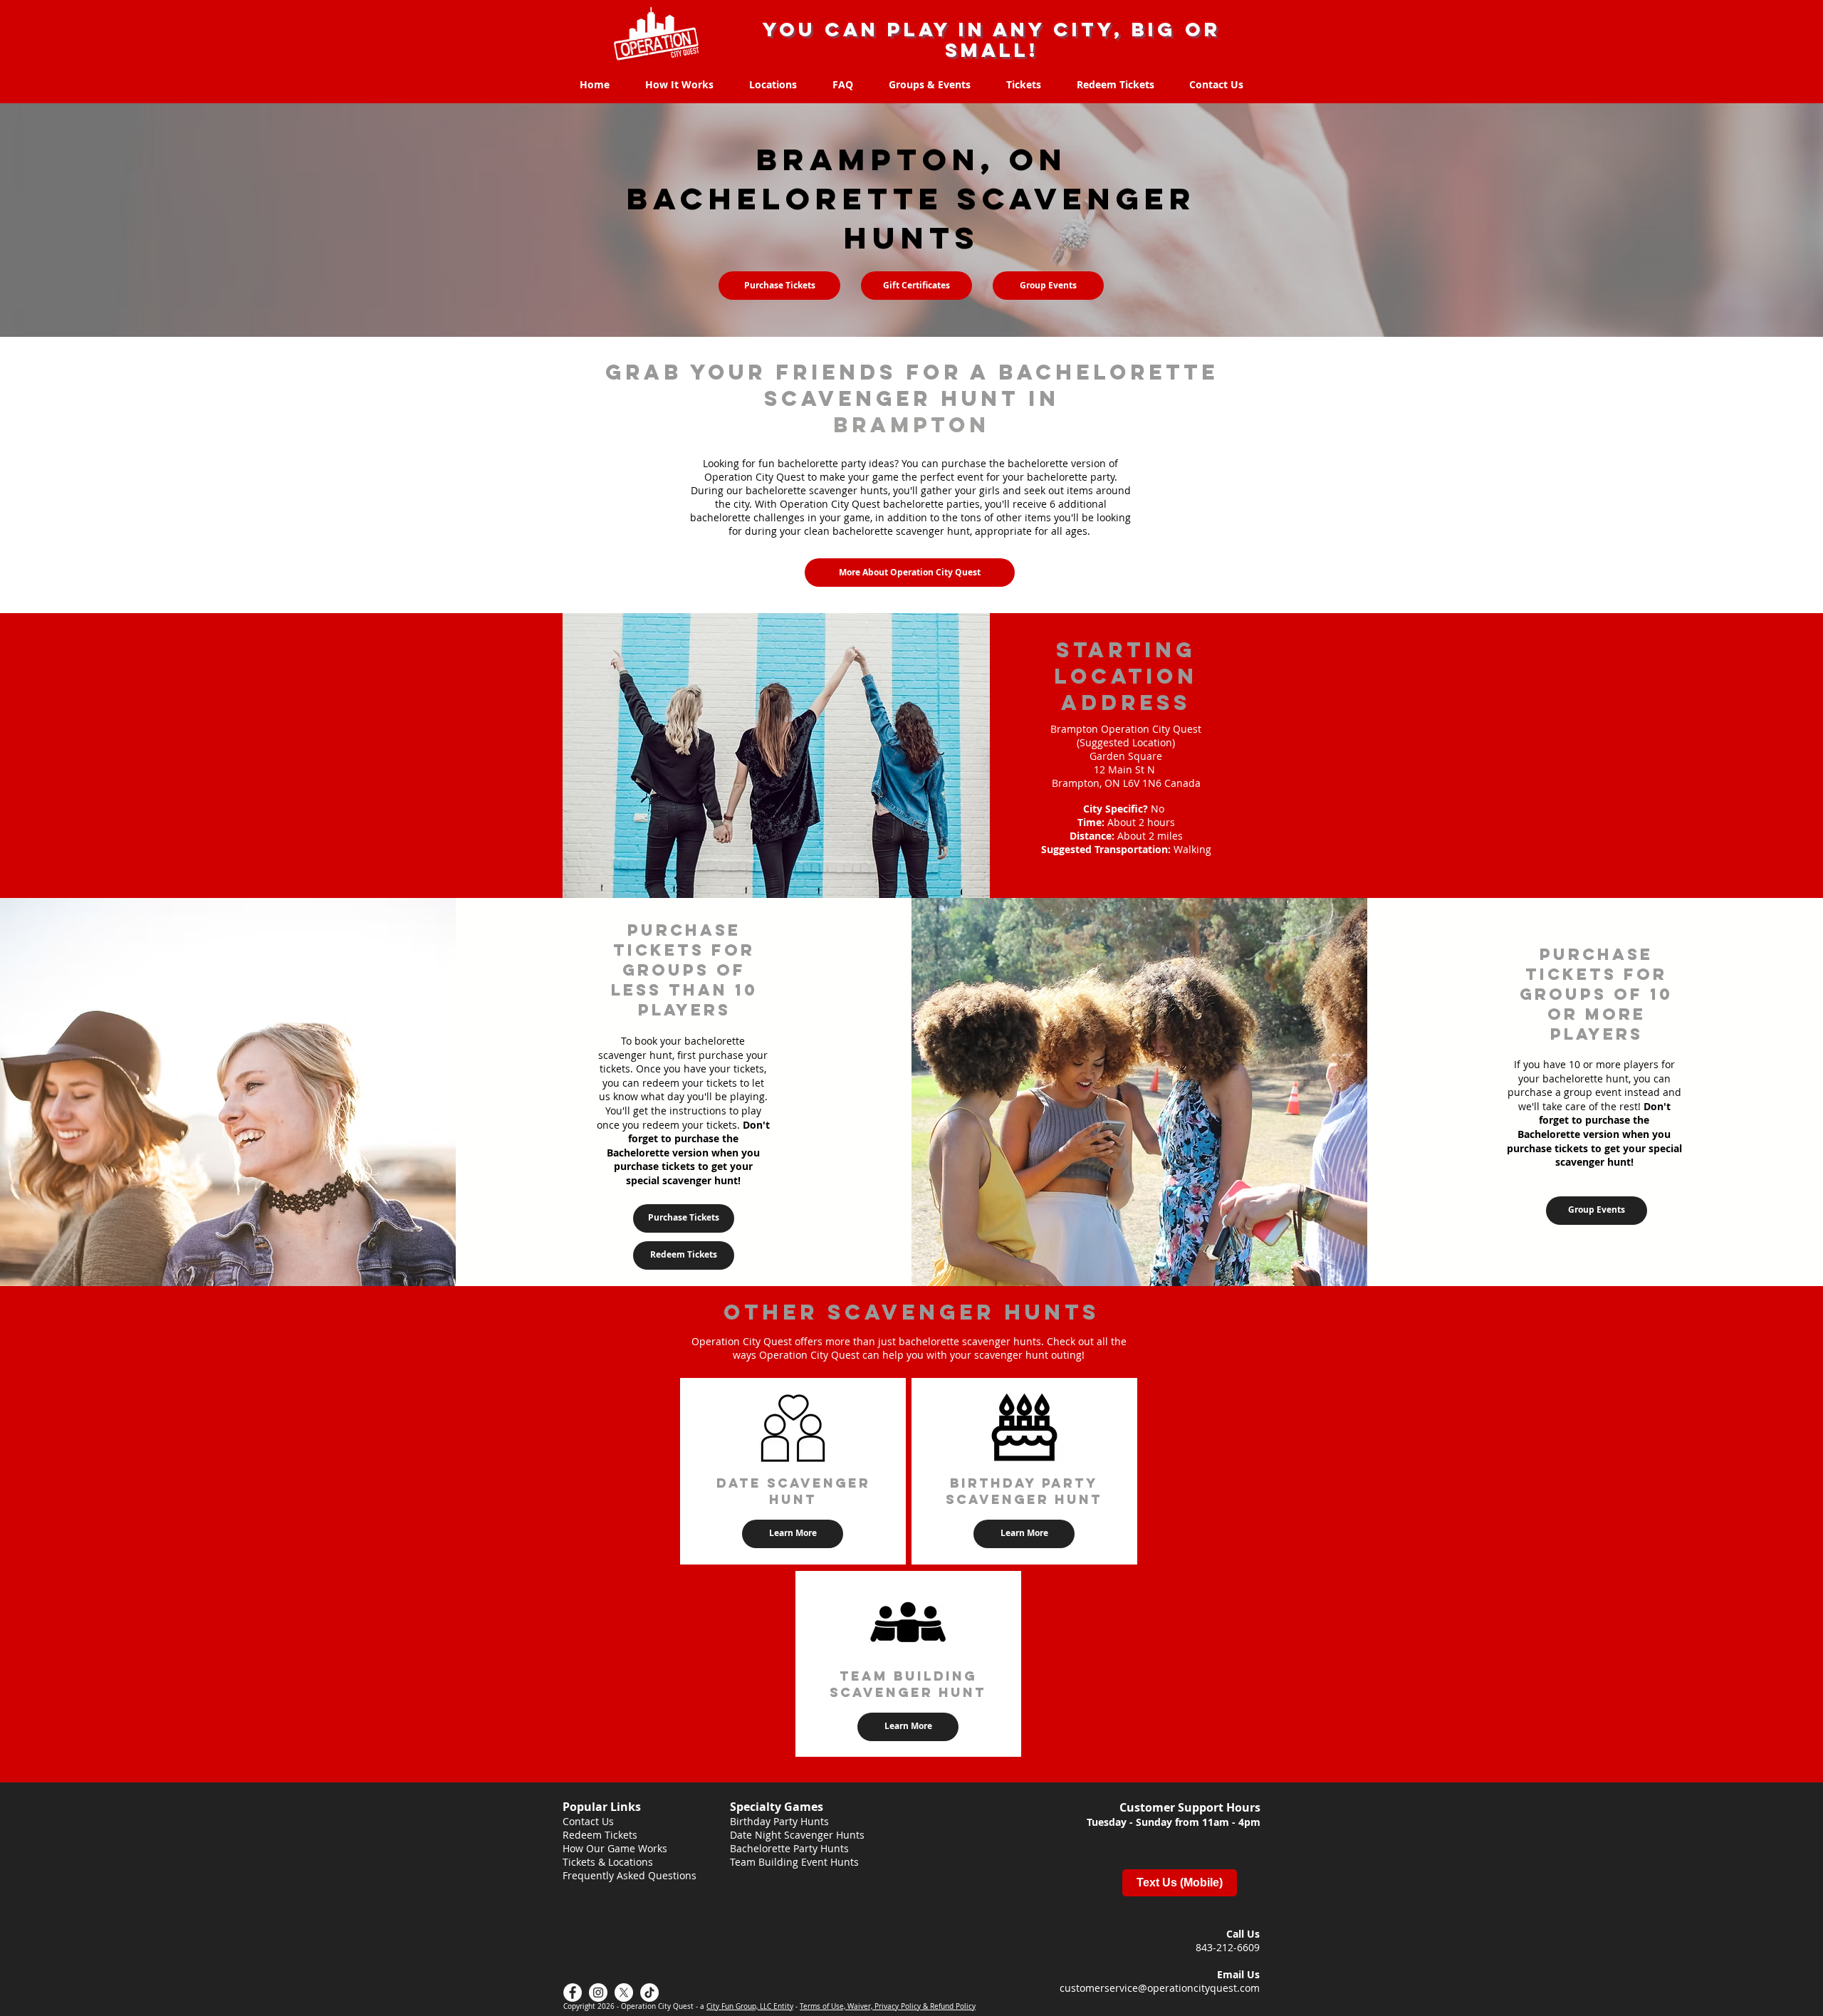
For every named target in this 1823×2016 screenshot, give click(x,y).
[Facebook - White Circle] (573, 1993)
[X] (624, 1993)
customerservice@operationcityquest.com (1160, 1988)
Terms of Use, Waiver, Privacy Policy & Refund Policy (888, 2006)
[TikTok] (649, 1993)
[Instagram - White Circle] (598, 1993)
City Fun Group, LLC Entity (750, 2006)
